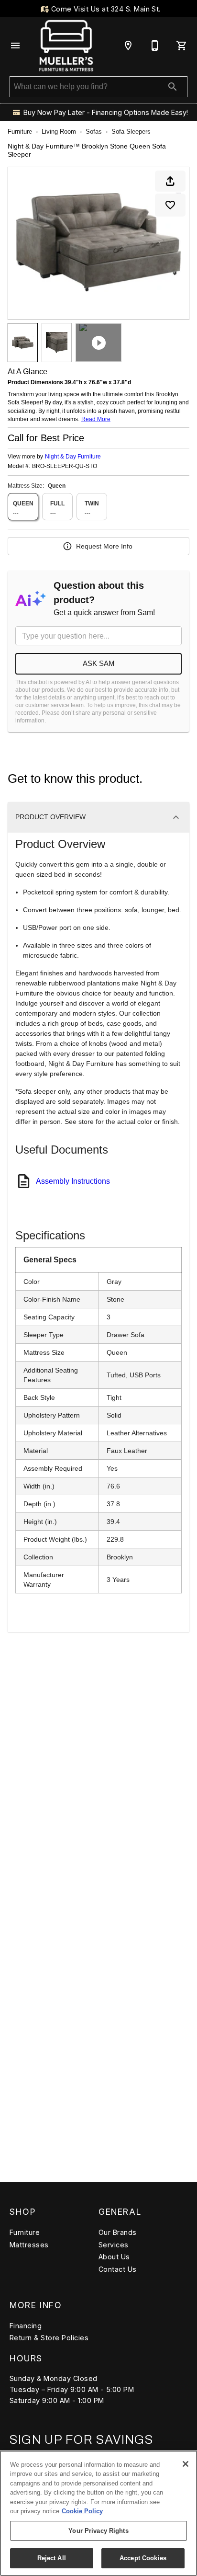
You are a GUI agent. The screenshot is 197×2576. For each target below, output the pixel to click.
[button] (15, 46)
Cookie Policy (82, 2511)
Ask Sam (99, 663)
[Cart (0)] (182, 46)
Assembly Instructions (73, 1181)
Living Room (59, 132)
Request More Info (104, 546)
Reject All (52, 2558)
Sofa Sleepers (131, 132)
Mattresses (29, 2245)
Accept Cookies (143, 2558)
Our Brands (118, 2232)
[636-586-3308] (155, 46)
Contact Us (118, 2269)
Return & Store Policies (49, 2338)
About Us (114, 2257)
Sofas (94, 132)
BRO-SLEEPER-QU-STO (65, 466)
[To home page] (66, 46)
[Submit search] (173, 87)
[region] (98, 2513)
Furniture (20, 132)
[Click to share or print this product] (170, 181)
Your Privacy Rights (98, 2531)
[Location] (128, 46)
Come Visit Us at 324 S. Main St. (105, 9)
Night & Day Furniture (73, 457)
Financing (26, 2326)
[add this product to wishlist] (170, 205)
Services (114, 2245)
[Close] (186, 2464)
